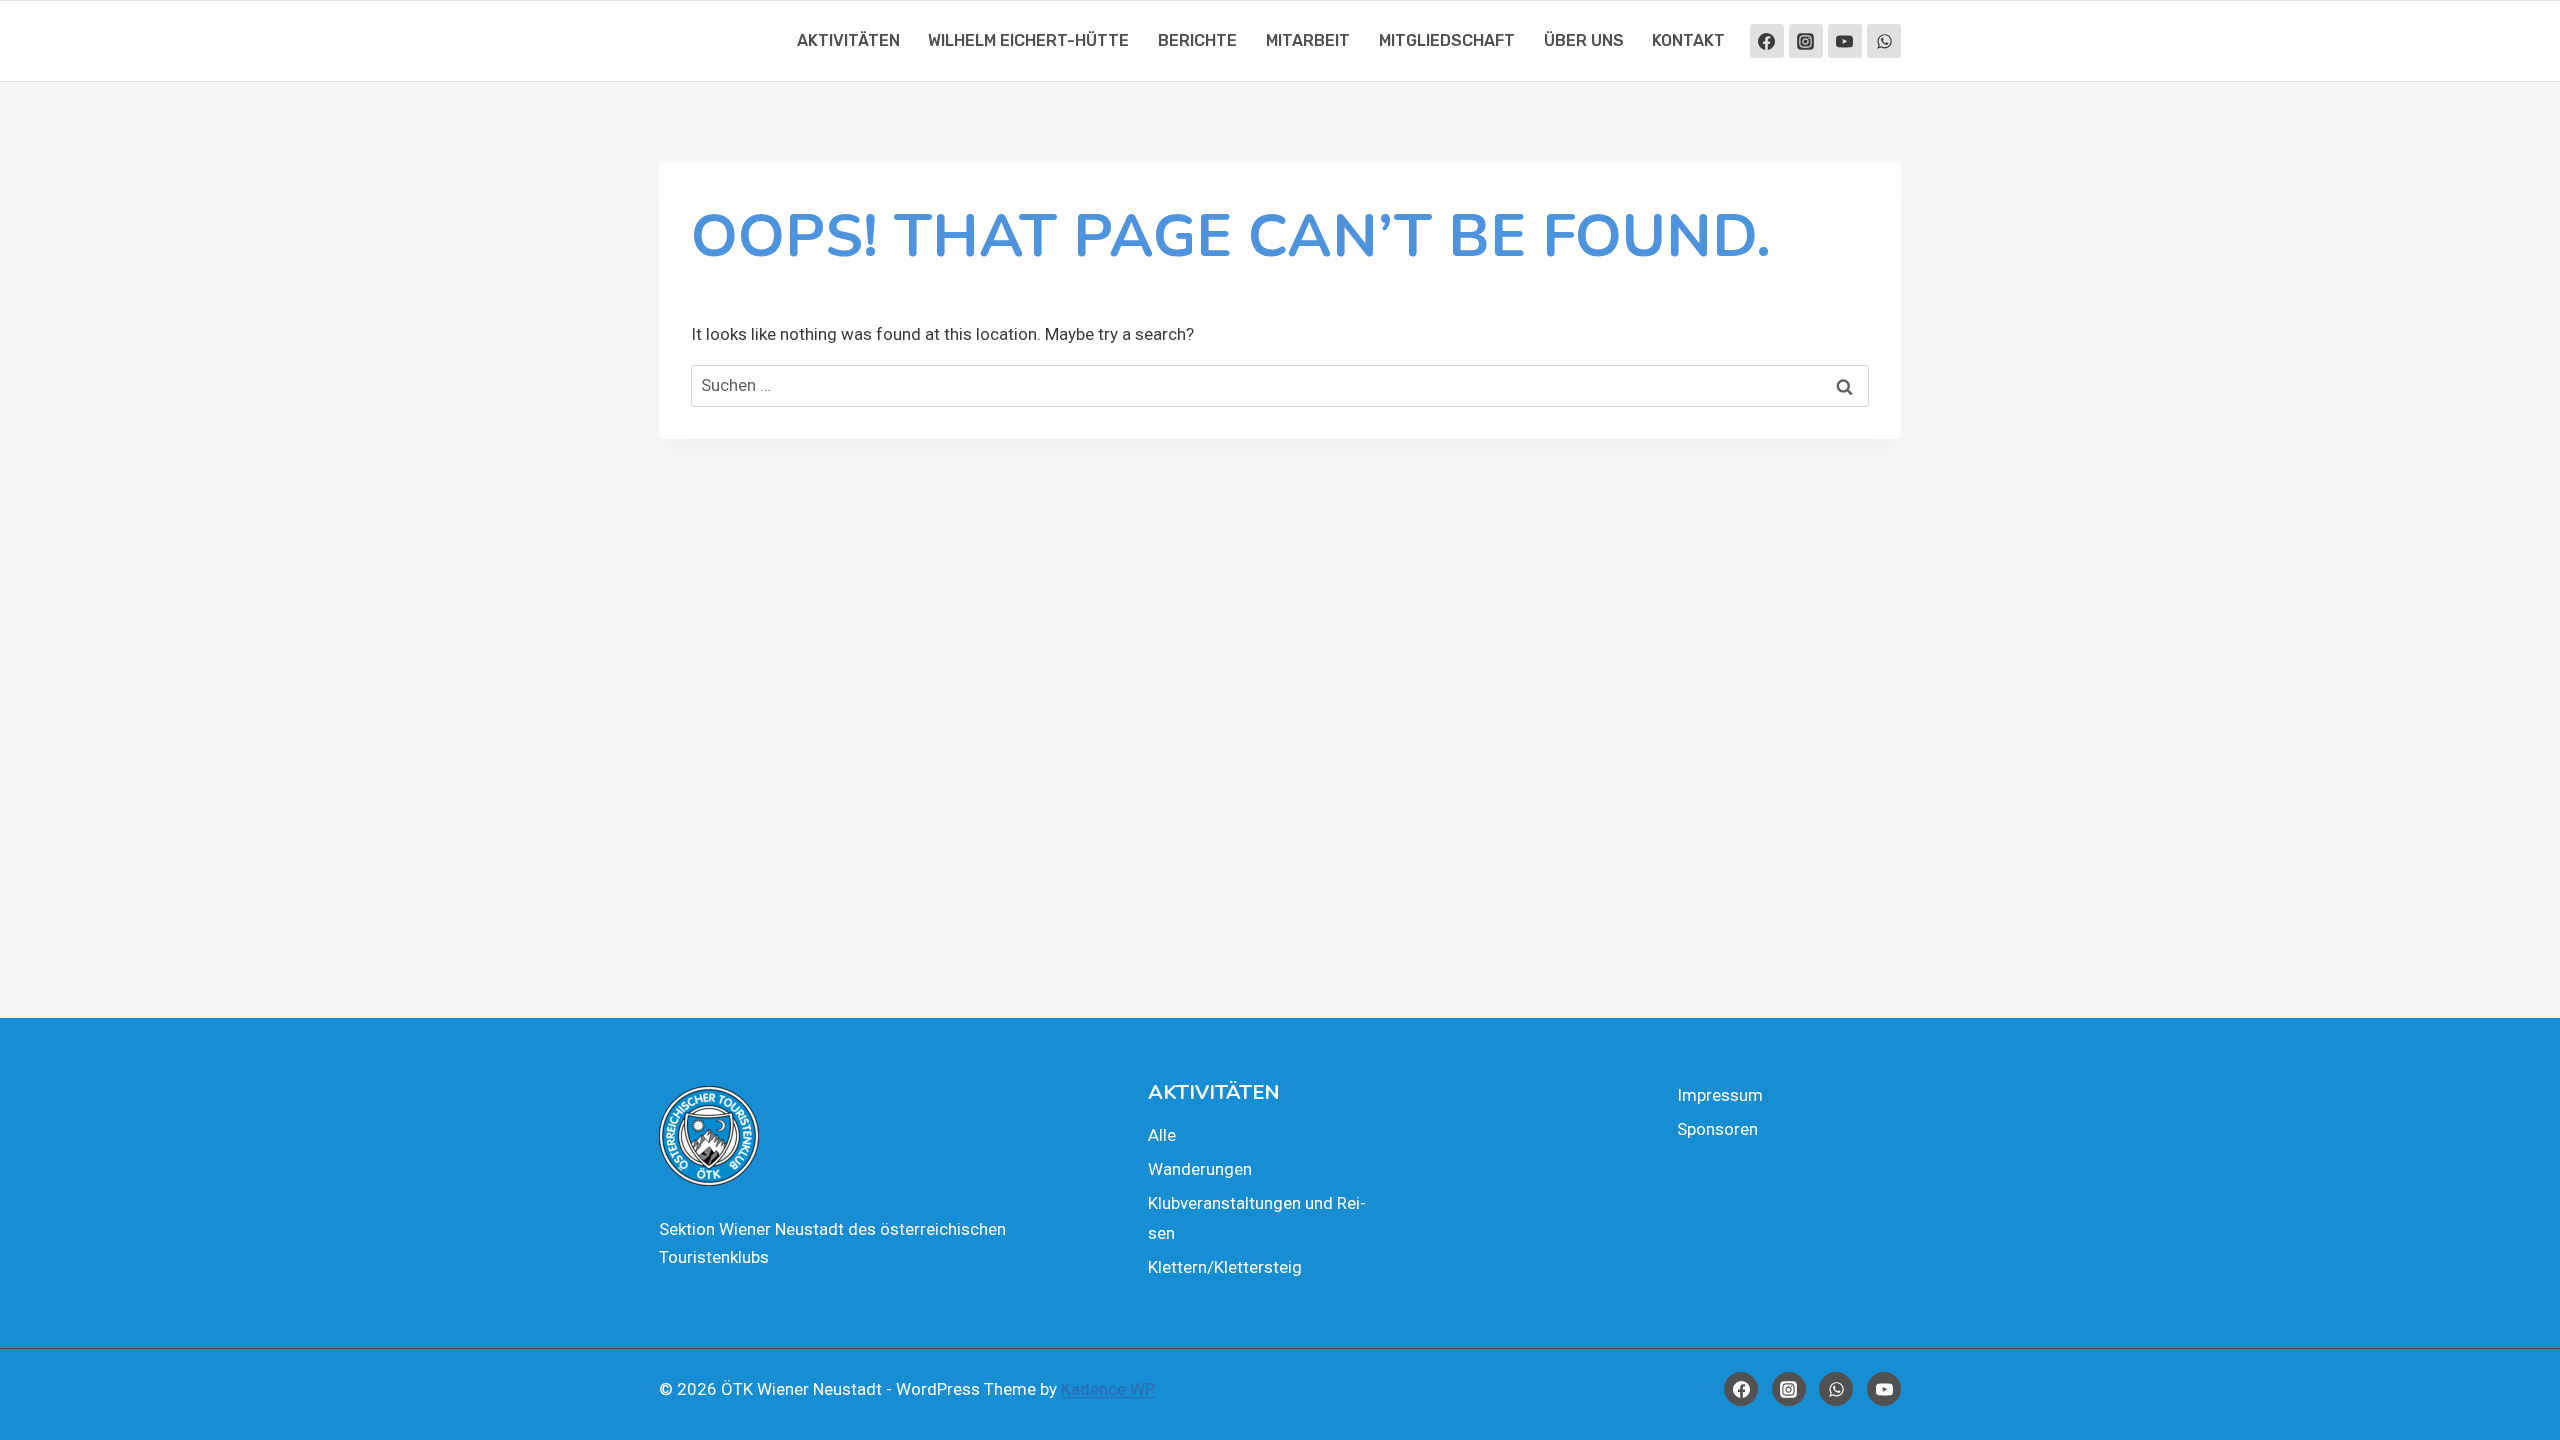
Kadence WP (1108, 1389)
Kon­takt (1688, 40)
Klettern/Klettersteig (1225, 1267)
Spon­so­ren (1717, 1129)
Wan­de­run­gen (1200, 1169)
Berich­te (1197, 40)
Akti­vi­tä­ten (848, 40)
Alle (1162, 1135)
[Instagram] (1806, 41)
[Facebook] (1767, 41)
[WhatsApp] (1884, 41)
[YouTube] (1845, 41)
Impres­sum (1720, 1095)
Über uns (1584, 40)
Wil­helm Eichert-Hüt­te (1028, 40)
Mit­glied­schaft (1447, 40)
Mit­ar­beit (1308, 40)
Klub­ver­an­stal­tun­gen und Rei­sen (1257, 1218)
